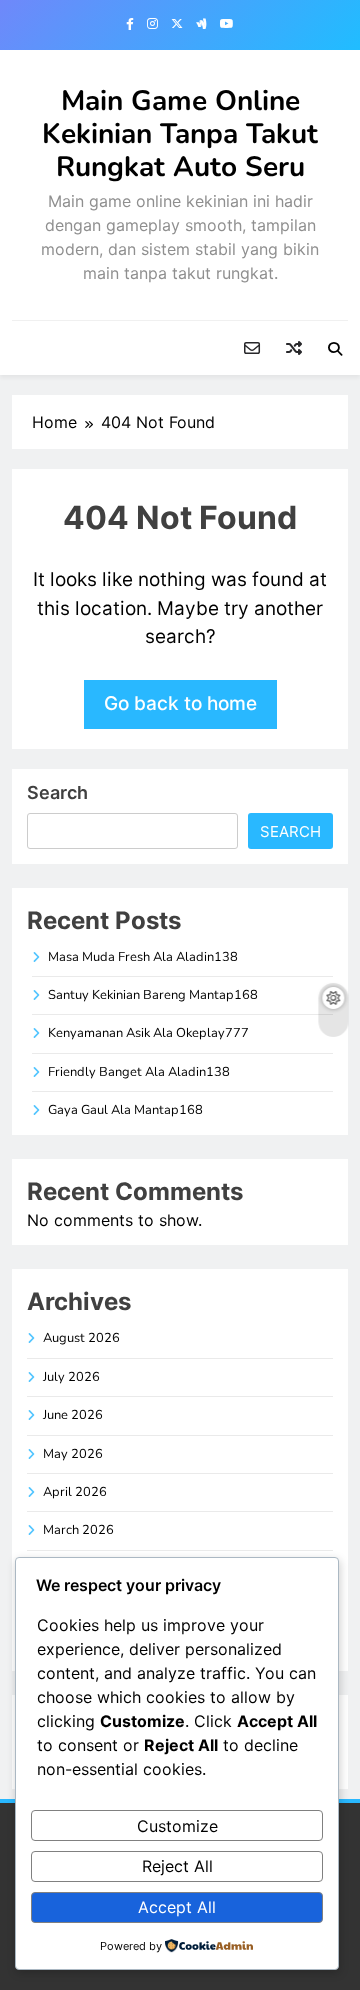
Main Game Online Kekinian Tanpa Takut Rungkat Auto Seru (180, 134)
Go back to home (180, 703)
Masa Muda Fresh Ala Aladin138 (143, 957)
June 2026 (73, 1415)
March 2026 (78, 1530)
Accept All (177, 1907)
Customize (177, 1826)
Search (57, 792)
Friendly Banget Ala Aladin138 (139, 1072)
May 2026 (73, 1454)
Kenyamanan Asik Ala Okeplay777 (148, 1033)
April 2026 (75, 1492)
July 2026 (71, 1377)
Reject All (177, 1866)
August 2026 (81, 1338)
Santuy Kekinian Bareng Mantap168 (153, 995)
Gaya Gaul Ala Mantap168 (125, 1110)
